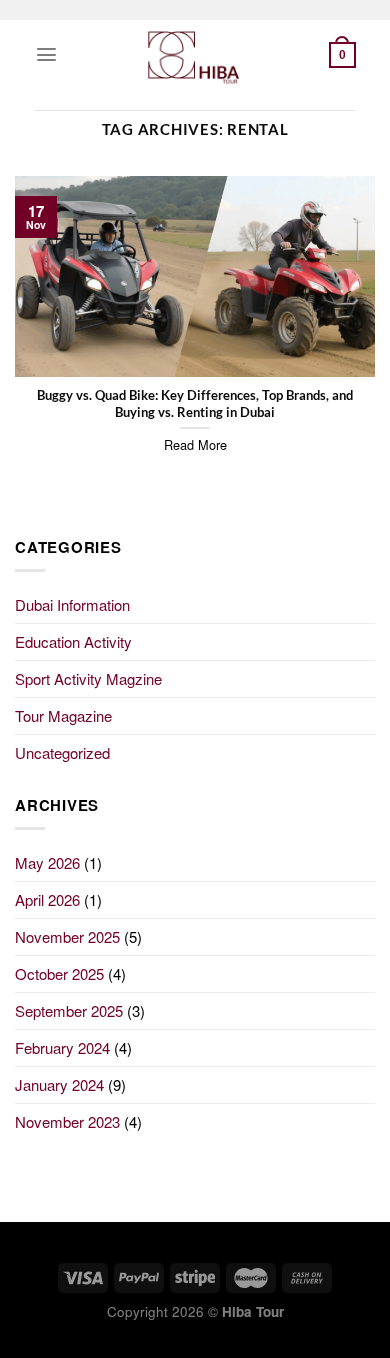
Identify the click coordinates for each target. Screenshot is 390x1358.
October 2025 (59, 973)
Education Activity (73, 641)
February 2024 (62, 1047)
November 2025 (67, 936)
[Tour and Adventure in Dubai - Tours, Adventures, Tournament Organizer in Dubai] (195, 55)
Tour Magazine (63, 715)
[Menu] (46, 54)
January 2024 (59, 1084)
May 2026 (47, 862)
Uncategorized (62, 752)
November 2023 (67, 1121)
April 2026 (47, 899)
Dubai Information (72, 604)
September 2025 (69, 1010)
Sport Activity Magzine (88, 678)
